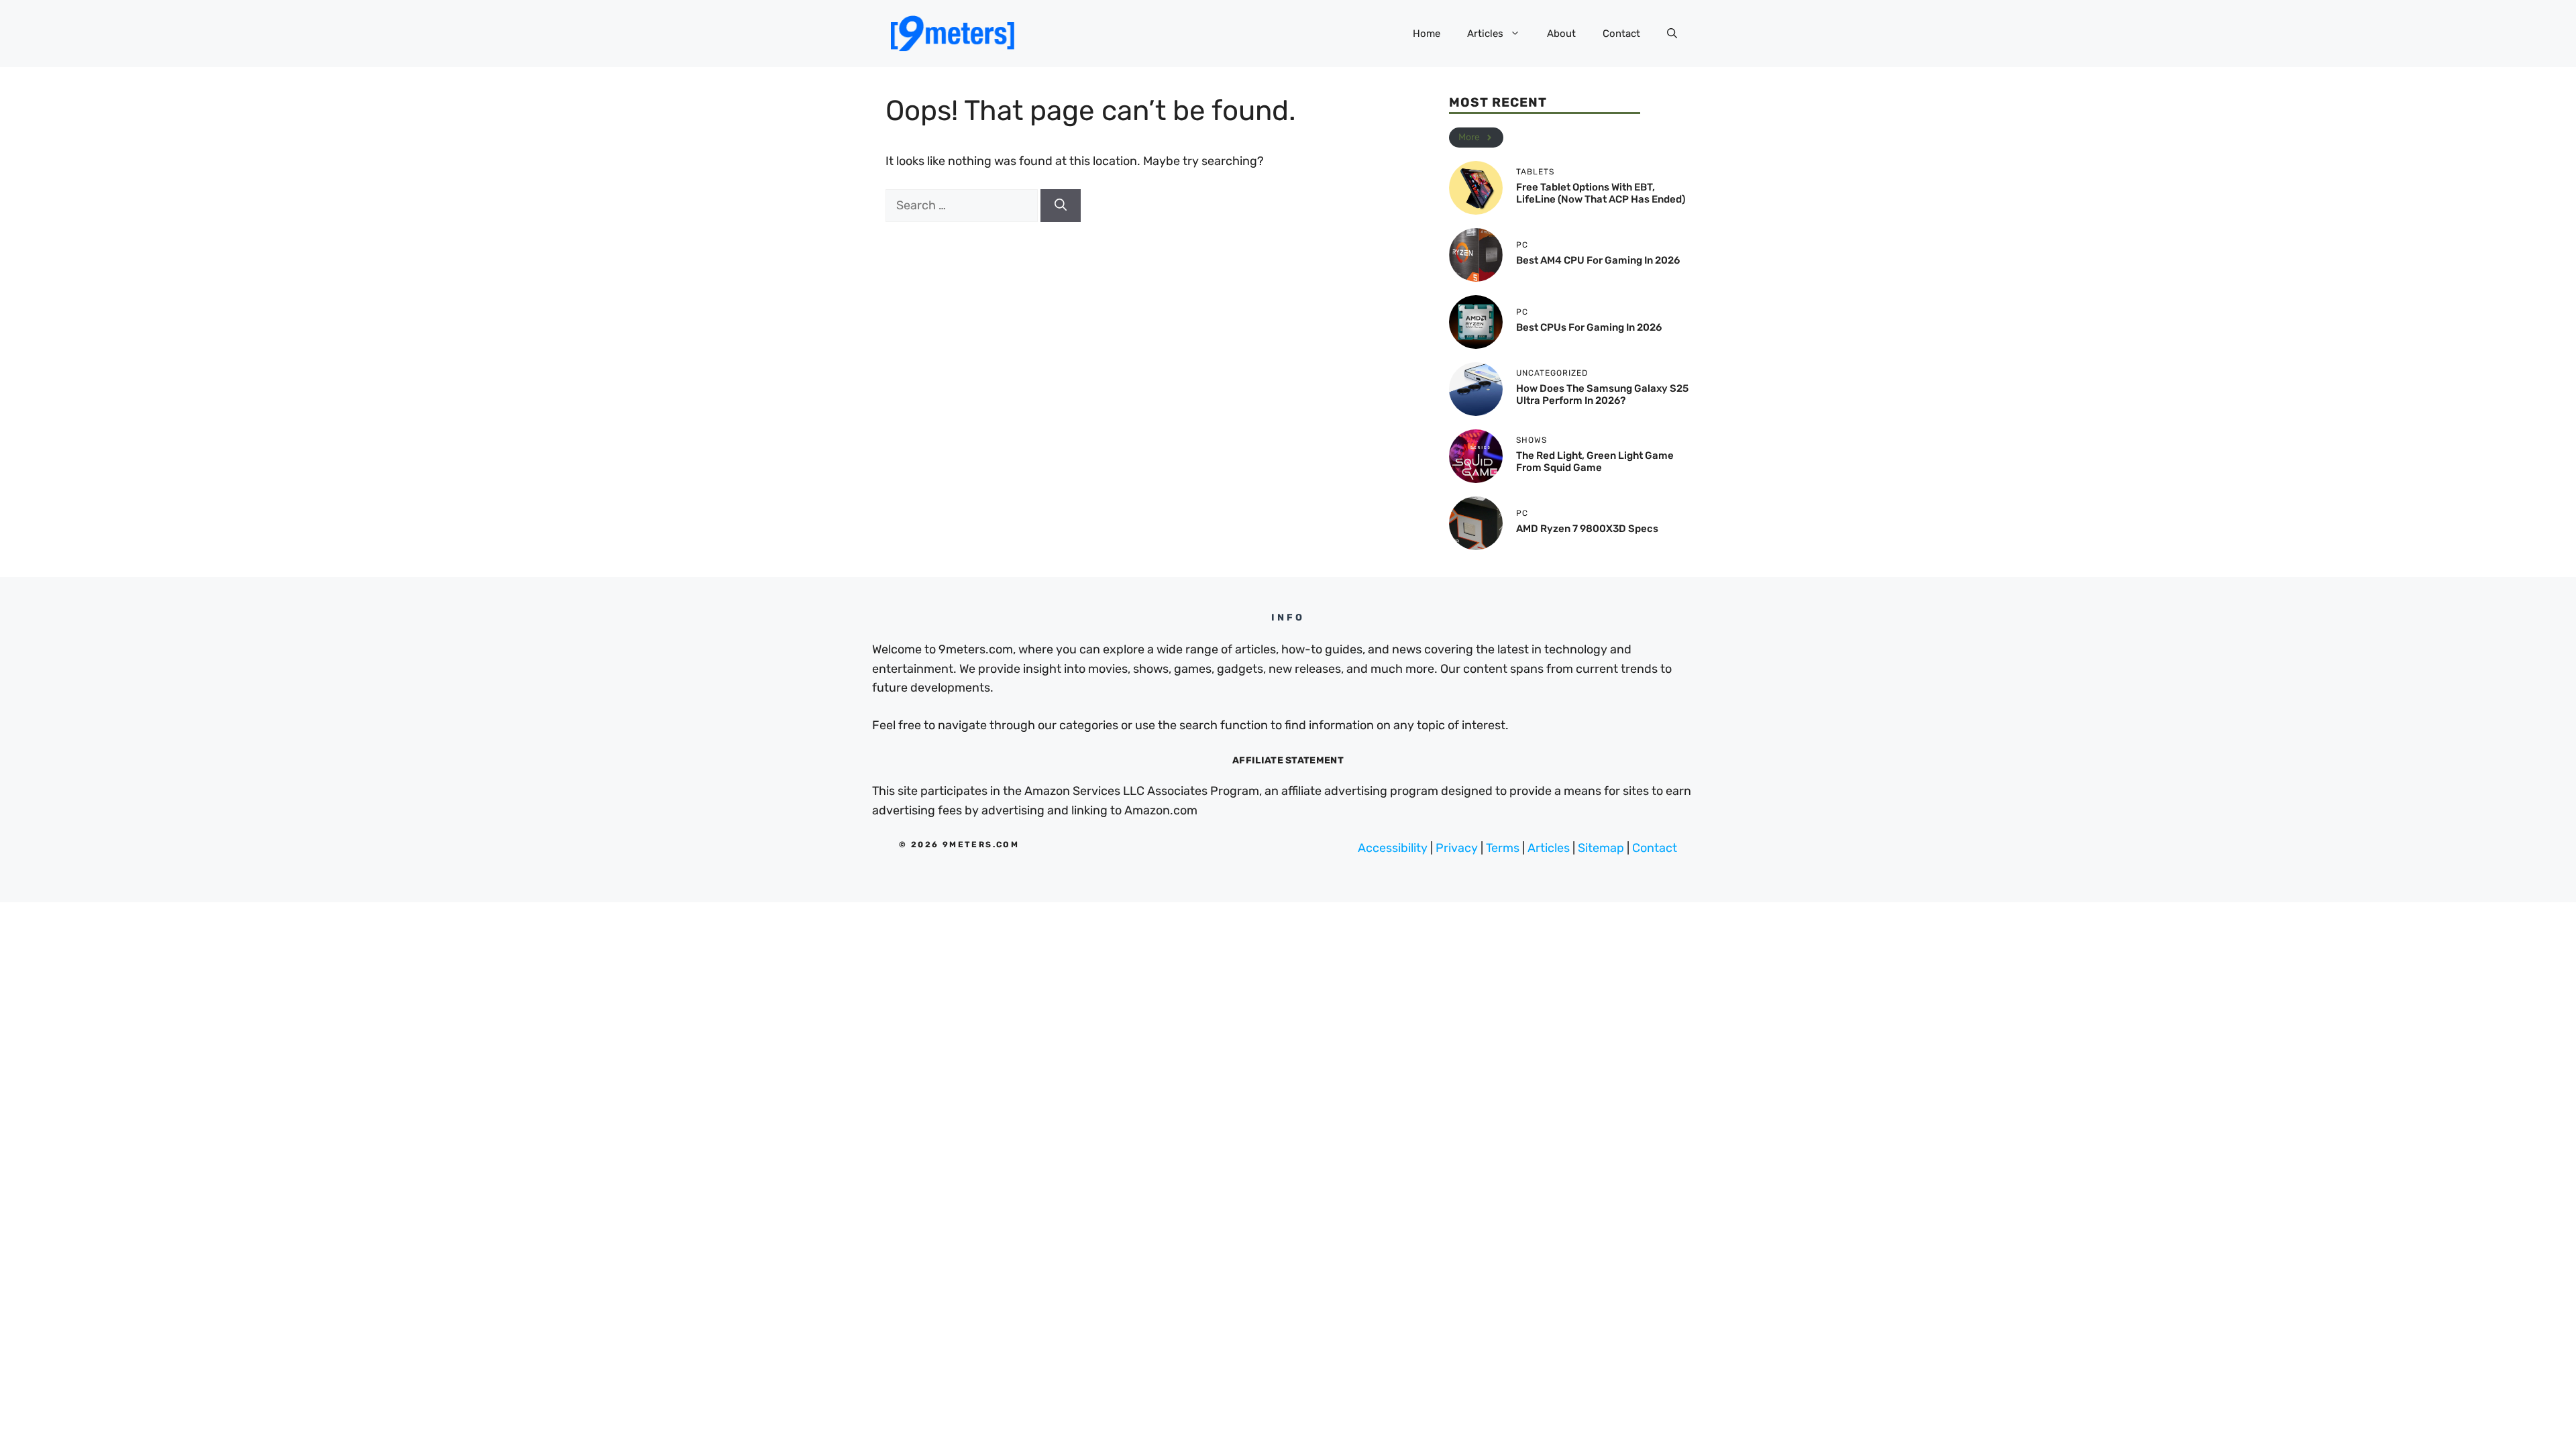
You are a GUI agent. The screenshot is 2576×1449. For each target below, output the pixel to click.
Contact (1621, 34)
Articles (1485, 34)
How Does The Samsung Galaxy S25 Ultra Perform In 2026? (1602, 394)
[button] (1672, 34)
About (1561, 34)
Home (1427, 34)
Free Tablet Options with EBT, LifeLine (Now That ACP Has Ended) (1601, 193)
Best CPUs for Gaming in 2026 (1589, 327)
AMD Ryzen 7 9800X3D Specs (1587, 529)
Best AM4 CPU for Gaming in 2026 (1598, 260)
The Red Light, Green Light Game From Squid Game (1595, 462)
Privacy (1457, 848)
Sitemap (1601, 848)
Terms (1503, 848)
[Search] (1061, 206)
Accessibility (1393, 848)
